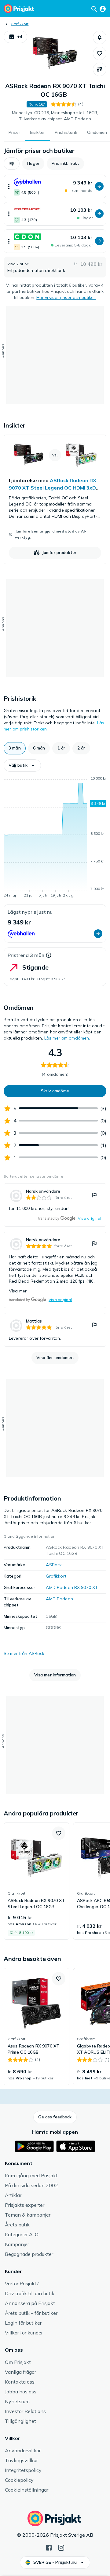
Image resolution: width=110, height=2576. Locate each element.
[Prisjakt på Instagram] (61, 2547)
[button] (15, 37)
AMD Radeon (59, 1599)
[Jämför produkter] (100, 69)
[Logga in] (103, 9)
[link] (55, 499)
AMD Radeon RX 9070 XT (72, 1587)
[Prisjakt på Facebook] (49, 2547)
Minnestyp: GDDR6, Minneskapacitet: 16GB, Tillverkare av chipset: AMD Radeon (55, 116)
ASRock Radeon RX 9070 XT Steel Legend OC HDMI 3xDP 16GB (54, 488)
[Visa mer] (9, 186)
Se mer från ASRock (24, 1653)
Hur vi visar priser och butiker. (66, 297)
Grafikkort (20, 24)
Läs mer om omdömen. (67, 1038)
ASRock (54, 1565)
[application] (55, 838)
